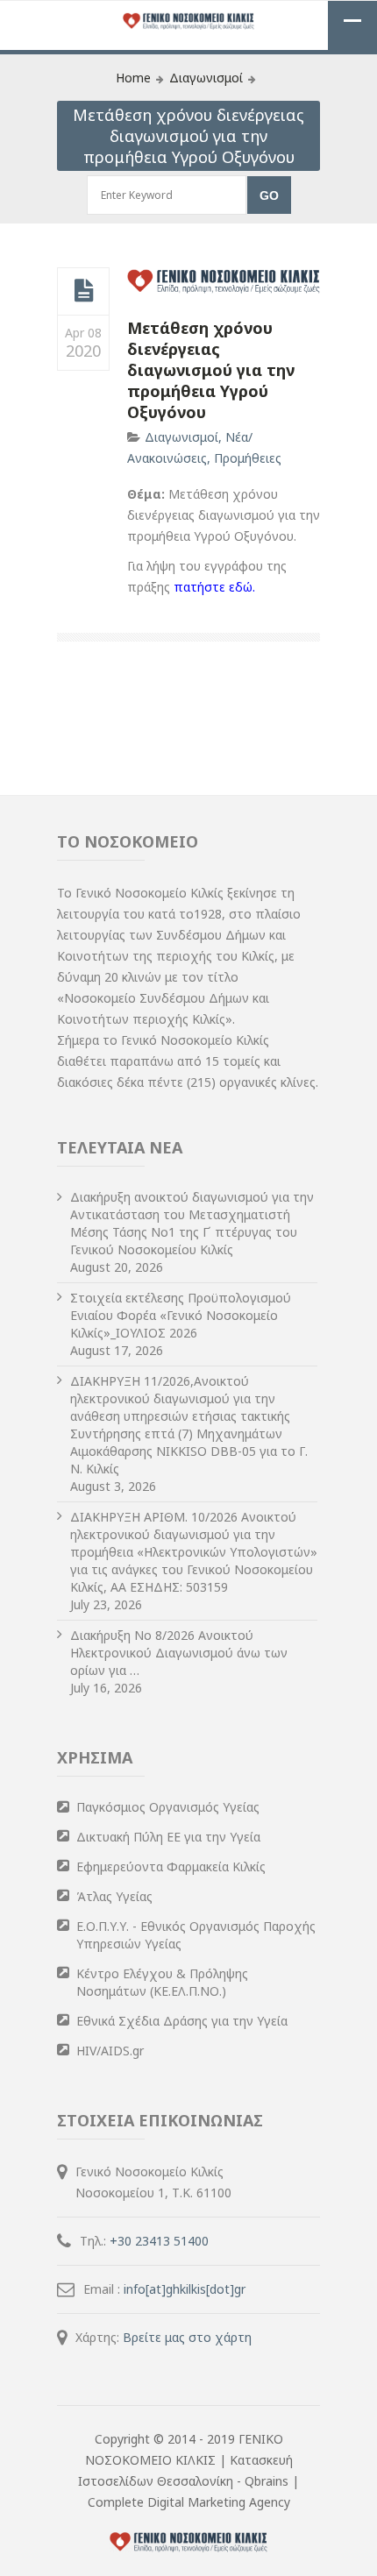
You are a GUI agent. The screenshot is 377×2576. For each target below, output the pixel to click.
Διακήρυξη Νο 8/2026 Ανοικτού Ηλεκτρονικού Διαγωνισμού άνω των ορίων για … (179, 1653)
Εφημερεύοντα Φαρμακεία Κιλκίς (171, 1866)
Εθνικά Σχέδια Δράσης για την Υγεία (182, 2021)
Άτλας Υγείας (114, 1896)
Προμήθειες (248, 458)
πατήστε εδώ (213, 587)
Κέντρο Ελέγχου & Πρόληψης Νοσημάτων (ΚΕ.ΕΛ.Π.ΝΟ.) (162, 1982)
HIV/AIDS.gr (110, 2051)
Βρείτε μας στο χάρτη (187, 2337)
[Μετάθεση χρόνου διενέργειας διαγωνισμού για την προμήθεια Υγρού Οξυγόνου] (84, 291)
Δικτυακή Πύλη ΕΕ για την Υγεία (168, 1837)
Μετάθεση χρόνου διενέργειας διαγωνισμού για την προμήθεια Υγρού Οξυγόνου (211, 370)
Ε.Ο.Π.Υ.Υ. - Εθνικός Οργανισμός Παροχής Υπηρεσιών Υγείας (196, 1935)
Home (133, 78)
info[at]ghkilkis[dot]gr (185, 2289)
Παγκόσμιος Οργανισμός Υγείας (168, 1807)
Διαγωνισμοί (206, 78)
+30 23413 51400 (159, 2241)
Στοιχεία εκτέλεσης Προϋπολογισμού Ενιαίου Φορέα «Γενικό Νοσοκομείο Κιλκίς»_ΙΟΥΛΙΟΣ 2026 (181, 1315)
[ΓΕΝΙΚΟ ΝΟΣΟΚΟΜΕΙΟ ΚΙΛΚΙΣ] (188, 22)
